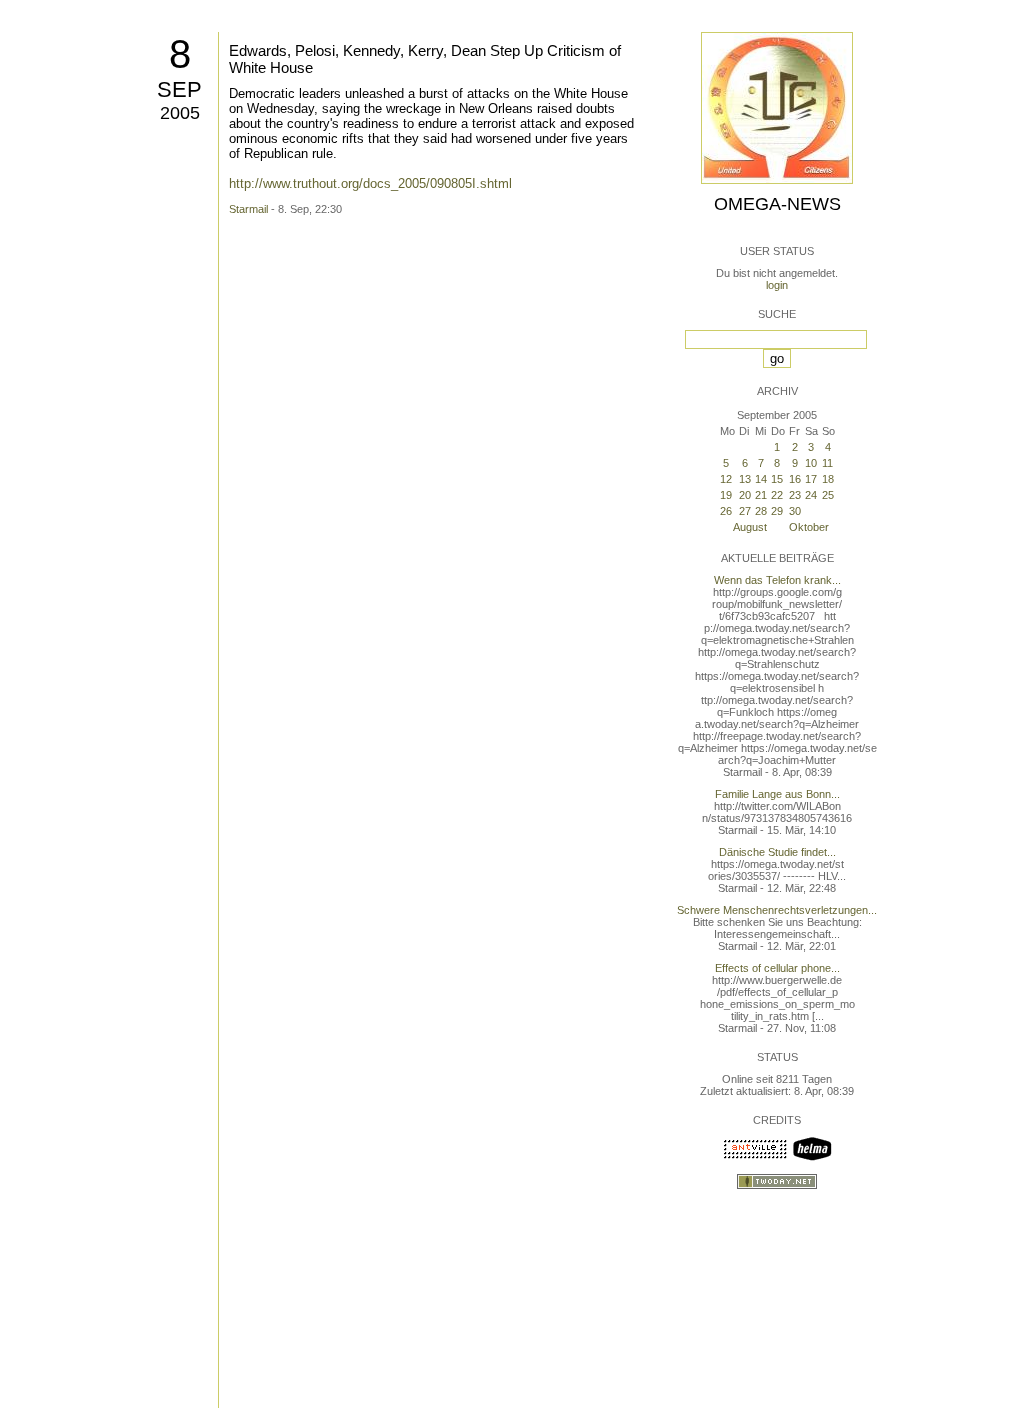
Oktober (809, 527)
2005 (180, 113)
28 (761, 511)
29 (777, 511)
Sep (179, 89)
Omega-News (777, 204)
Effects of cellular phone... (777, 968)
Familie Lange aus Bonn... (777, 794)
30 (795, 511)
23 (795, 495)
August (750, 527)
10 (811, 463)
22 (777, 495)
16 (795, 479)
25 (828, 495)
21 (761, 495)
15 (777, 479)
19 (726, 495)
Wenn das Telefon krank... (777, 580)
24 (811, 495)
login (777, 285)
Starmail (248, 209)
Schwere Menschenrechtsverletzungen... (777, 910)
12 (726, 479)
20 (745, 495)
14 (761, 479)
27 (745, 511)
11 (827, 463)
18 (828, 479)
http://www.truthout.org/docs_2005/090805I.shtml (370, 183)
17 (811, 479)
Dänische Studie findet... (777, 852)
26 (726, 511)
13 (745, 479)
